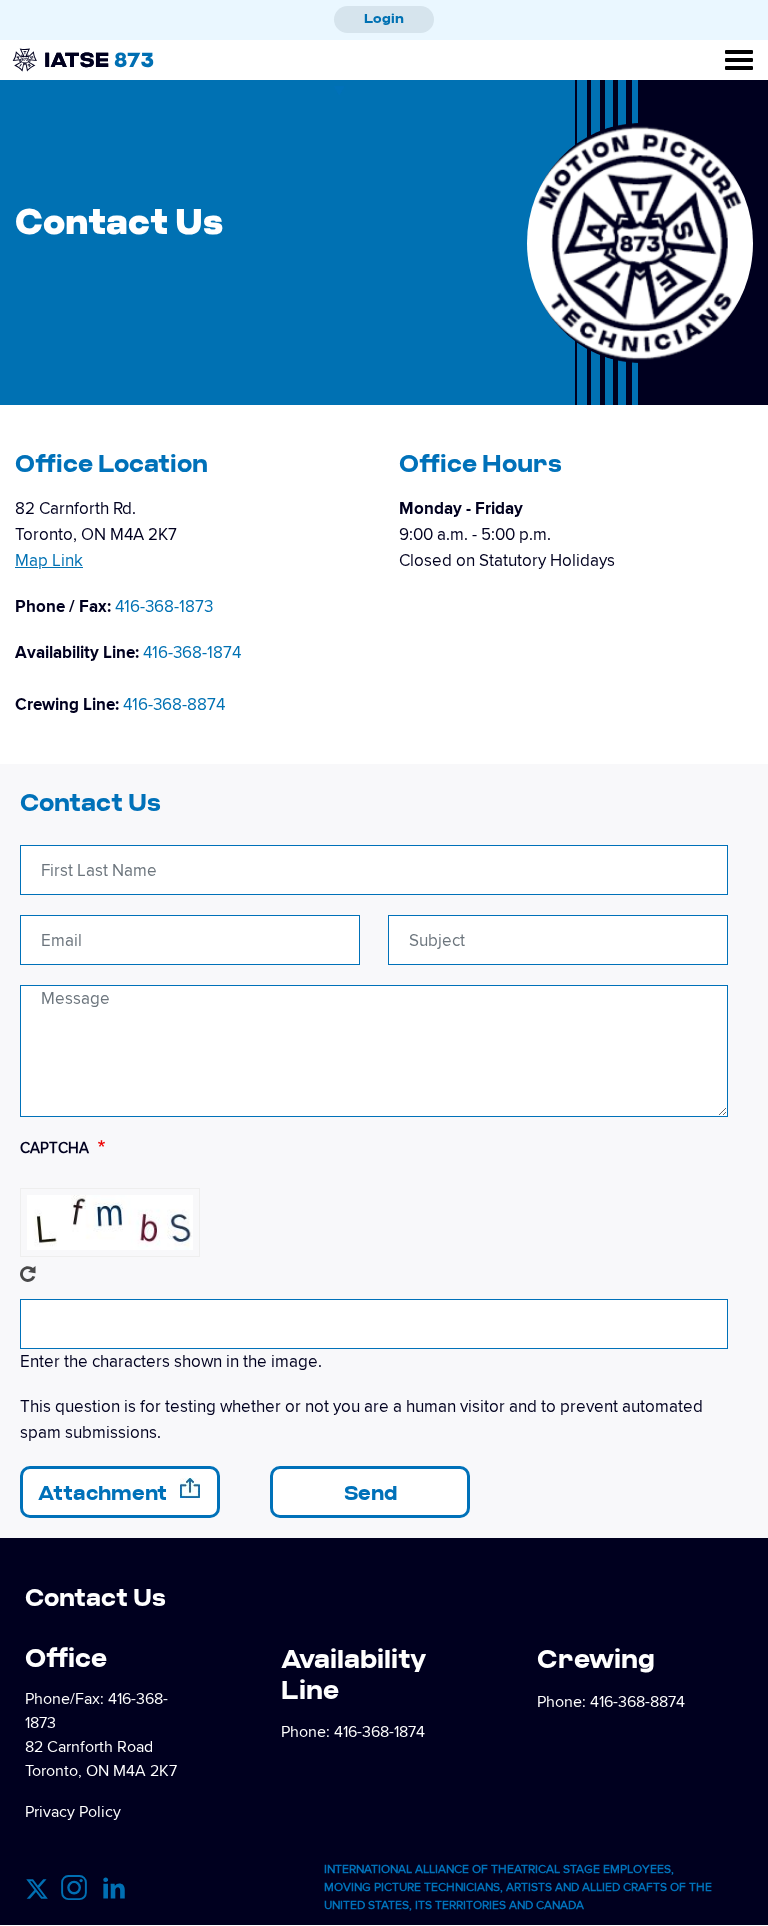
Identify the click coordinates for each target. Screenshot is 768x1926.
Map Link (49, 560)
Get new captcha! (28, 1274)
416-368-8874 (174, 704)
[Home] (53, 42)
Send (370, 1492)
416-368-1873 (164, 606)
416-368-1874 (192, 652)
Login (384, 18)
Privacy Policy (73, 1812)
